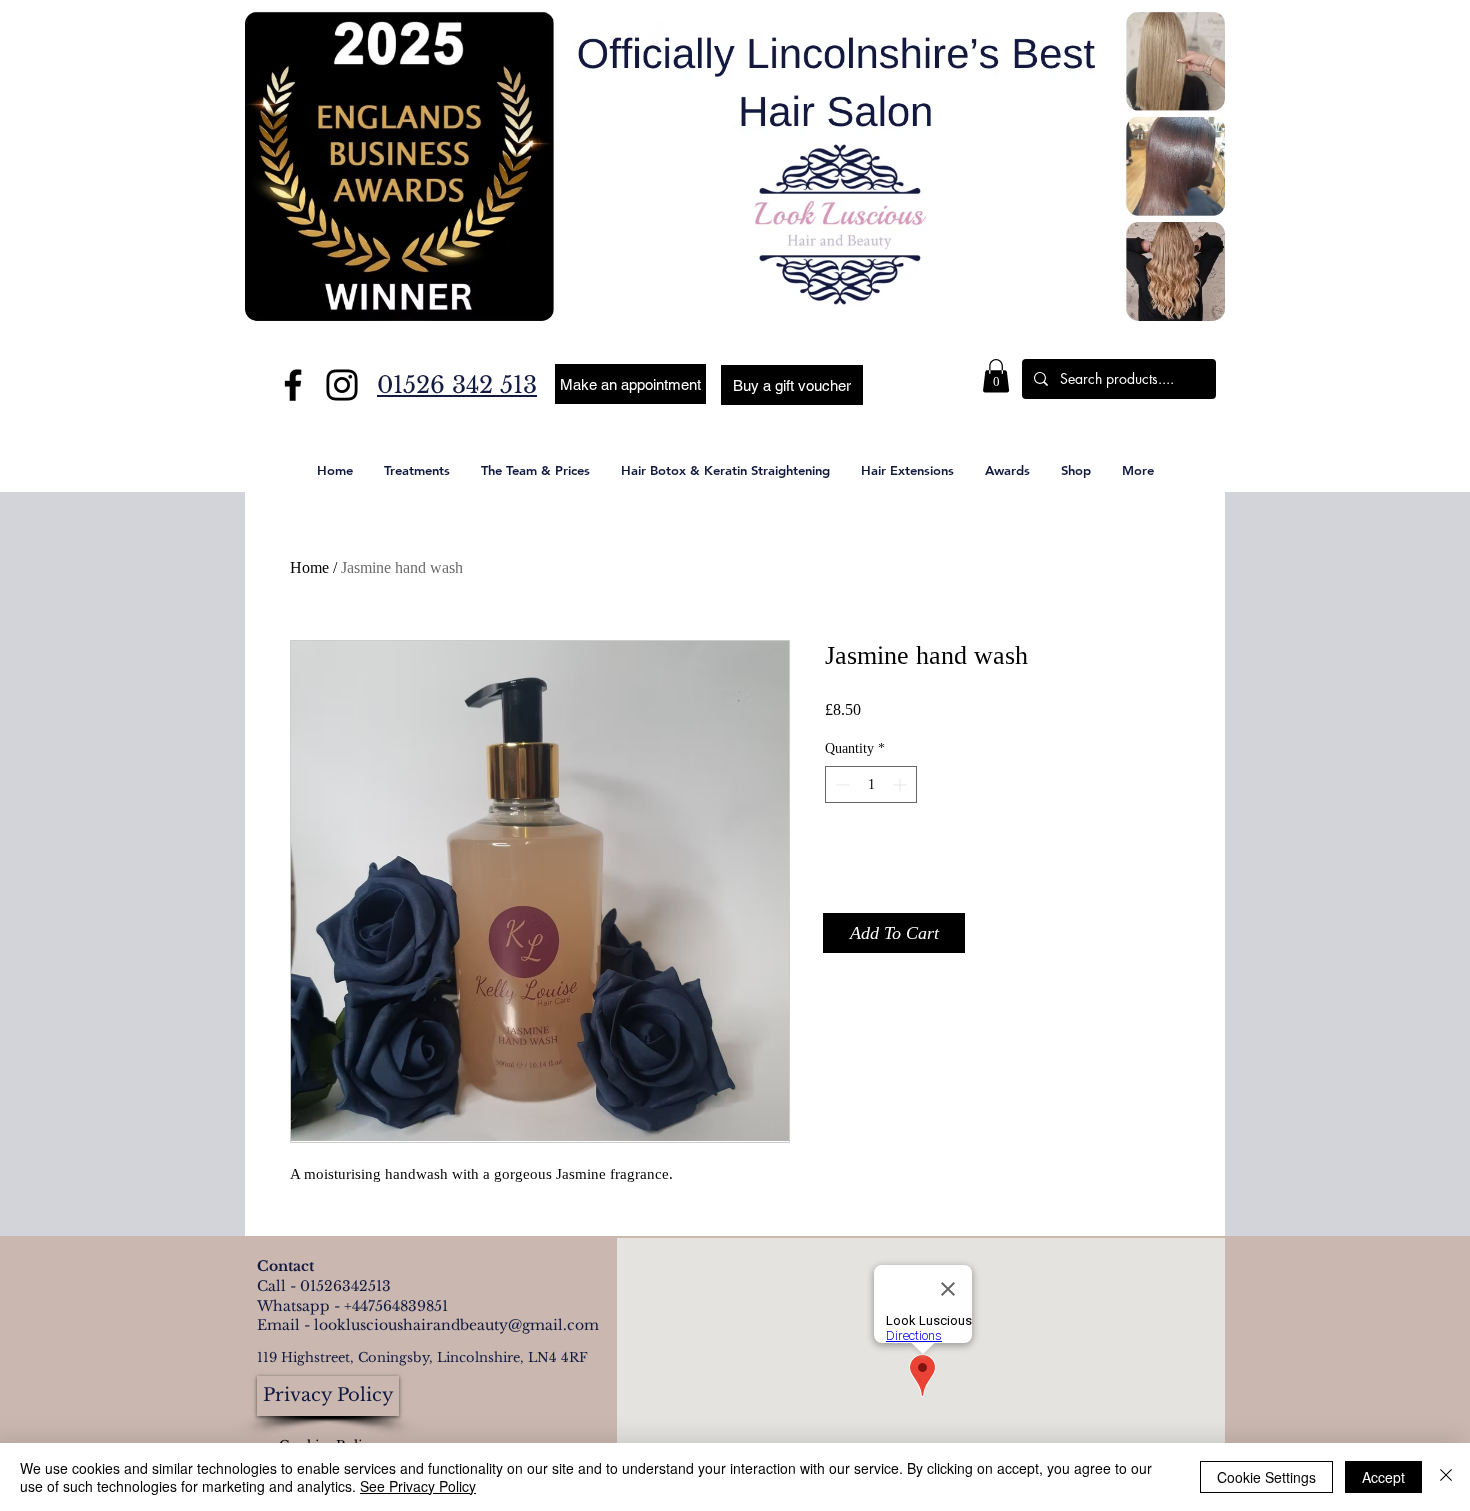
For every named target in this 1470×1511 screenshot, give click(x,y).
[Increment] (901, 784)
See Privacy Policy (418, 1486)
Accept (1383, 1477)
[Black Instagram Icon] (342, 385)
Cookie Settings (1266, 1477)
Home (309, 567)
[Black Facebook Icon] (293, 385)
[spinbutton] (871, 784)
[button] (792, 385)
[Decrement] (840, 784)
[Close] (1446, 1477)
